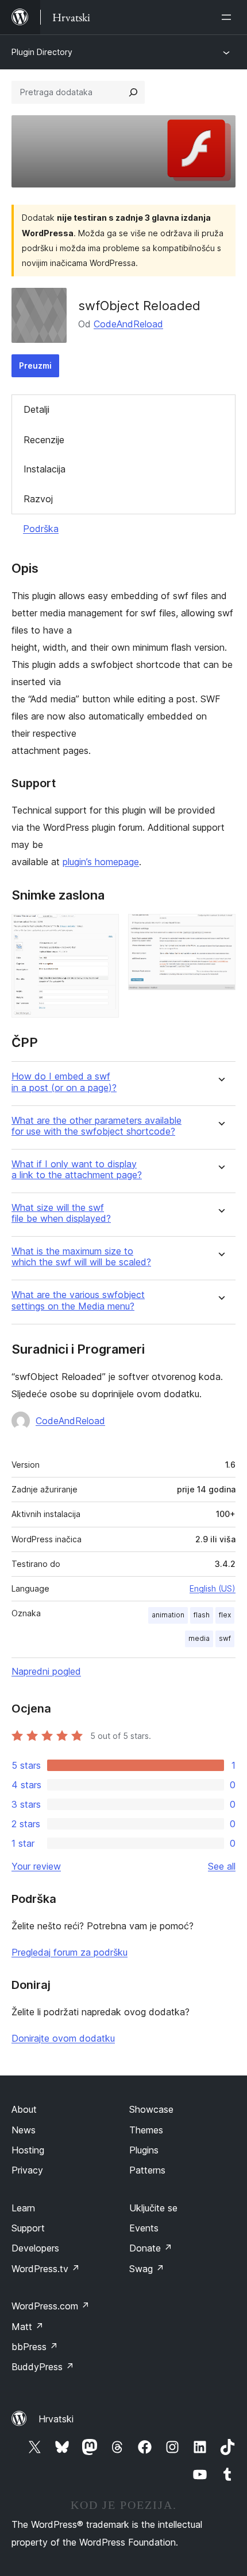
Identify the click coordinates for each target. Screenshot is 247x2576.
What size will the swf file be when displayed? (61, 1213)
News (24, 2130)
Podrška (41, 529)
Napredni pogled (46, 1671)
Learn (23, 2208)
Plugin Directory (42, 52)
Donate (151, 2248)
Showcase (151, 2109)
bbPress (35, 2347)
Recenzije (44, 440)
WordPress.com (51, 2306)
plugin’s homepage (101, 862)
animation (168, 1615)
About (24, 2109)
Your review (36, 1866)
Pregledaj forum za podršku (70, 1952)
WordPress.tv (46, 2269)
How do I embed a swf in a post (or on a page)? (64, 1082)
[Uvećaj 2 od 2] (220, 929)
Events (144, 2228)
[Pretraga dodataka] (133, 92)
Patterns (147, 2170)
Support (28, 2228)
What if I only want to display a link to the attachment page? (77, 1170)
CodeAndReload (128, 324)
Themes (146, 2130)
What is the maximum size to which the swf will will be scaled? (81, 1257)
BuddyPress (43, 2367)
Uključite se (153, 2208)
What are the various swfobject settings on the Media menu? (78, 1300)
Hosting (28, 2150)
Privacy (27, 2170)
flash (202, 1615)
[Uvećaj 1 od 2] (103, 929)
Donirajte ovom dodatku (63, 2038)
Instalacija (45, 469)
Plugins (144, 2150)
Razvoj (38, 499)
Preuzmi (35, 366)
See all (222, 1866)
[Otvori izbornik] (229, 17)
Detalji (36, 409)
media (199, 1638)
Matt (28, 2327)
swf (225, 1638)
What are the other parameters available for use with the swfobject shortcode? (97, 1126)
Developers (35, 2248)
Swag (147, 2269)
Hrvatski (56, 2419)
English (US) (213, 1588)
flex (225, 1615)
